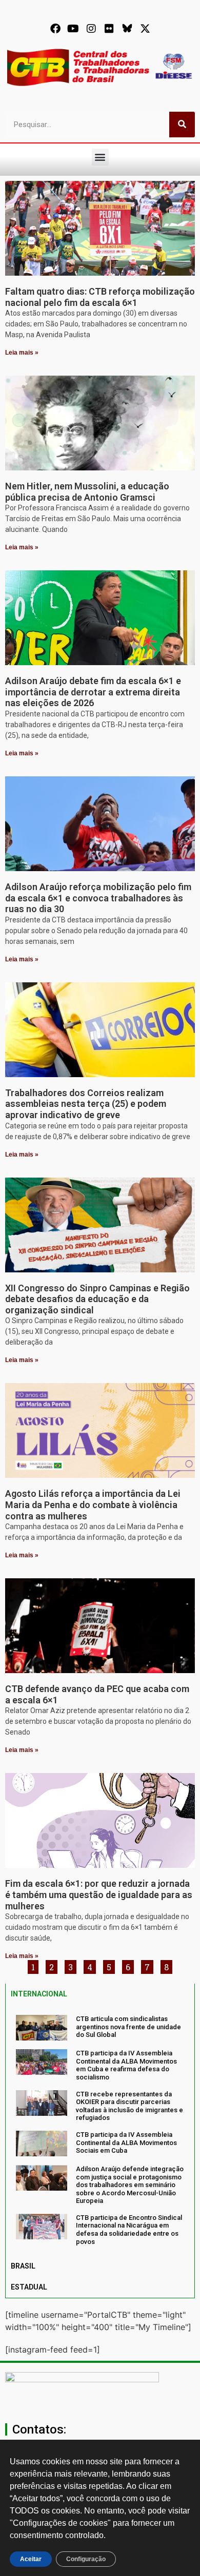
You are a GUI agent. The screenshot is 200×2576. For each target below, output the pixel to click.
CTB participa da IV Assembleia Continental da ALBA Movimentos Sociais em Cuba (126, 2142)
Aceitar (31, 2559)
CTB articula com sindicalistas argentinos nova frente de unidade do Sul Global (128, 2027)
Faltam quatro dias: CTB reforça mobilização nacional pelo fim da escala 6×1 (100, 297)
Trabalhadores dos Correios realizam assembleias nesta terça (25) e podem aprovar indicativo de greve (86, 1104)
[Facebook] (55, 29)
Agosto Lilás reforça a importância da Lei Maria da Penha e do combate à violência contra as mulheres (93, 1505)
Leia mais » (22, 353)
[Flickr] (109, 29)
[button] (100, 157)
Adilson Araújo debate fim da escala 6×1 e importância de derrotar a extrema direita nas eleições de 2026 (93, 692)
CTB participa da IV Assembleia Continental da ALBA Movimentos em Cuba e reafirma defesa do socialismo (126, 2065)
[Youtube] (73, 29)
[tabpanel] (100, 2130)
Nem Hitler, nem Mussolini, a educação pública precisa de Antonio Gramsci (87, 492)
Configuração (86, 2559)
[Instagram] (91, 29)
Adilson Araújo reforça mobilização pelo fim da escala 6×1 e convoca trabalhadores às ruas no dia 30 (98, 898)
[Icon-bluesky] (127, 29)
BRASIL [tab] (23, 2266)
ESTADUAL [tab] (29, 2287)
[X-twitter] (145, 29)
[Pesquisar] (182, 125)
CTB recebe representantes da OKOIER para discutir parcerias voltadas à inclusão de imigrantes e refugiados (129, 2106)
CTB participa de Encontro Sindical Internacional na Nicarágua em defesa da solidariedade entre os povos (129, 2230)
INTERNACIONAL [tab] (39, 1994)
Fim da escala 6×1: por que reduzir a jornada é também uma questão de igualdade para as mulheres (99, 1894)
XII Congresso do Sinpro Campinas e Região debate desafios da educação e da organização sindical (97, 1299)
